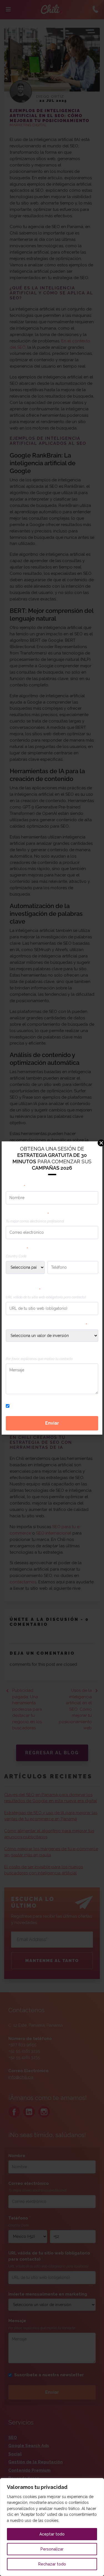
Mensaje (15, 1352)
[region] (52, 2527)
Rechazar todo (52, 2564)
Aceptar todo (52, 2534)
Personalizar (52, 2549)
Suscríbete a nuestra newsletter (46, 1406)
